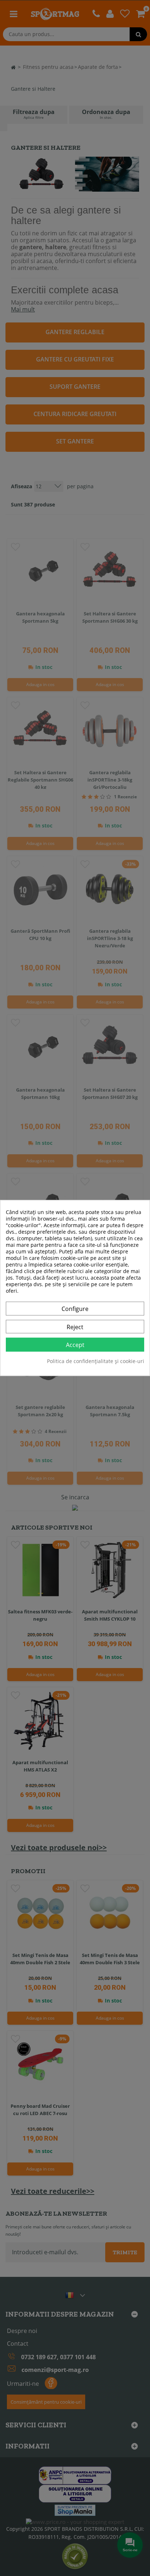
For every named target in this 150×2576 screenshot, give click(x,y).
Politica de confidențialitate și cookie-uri (96, 1362)
